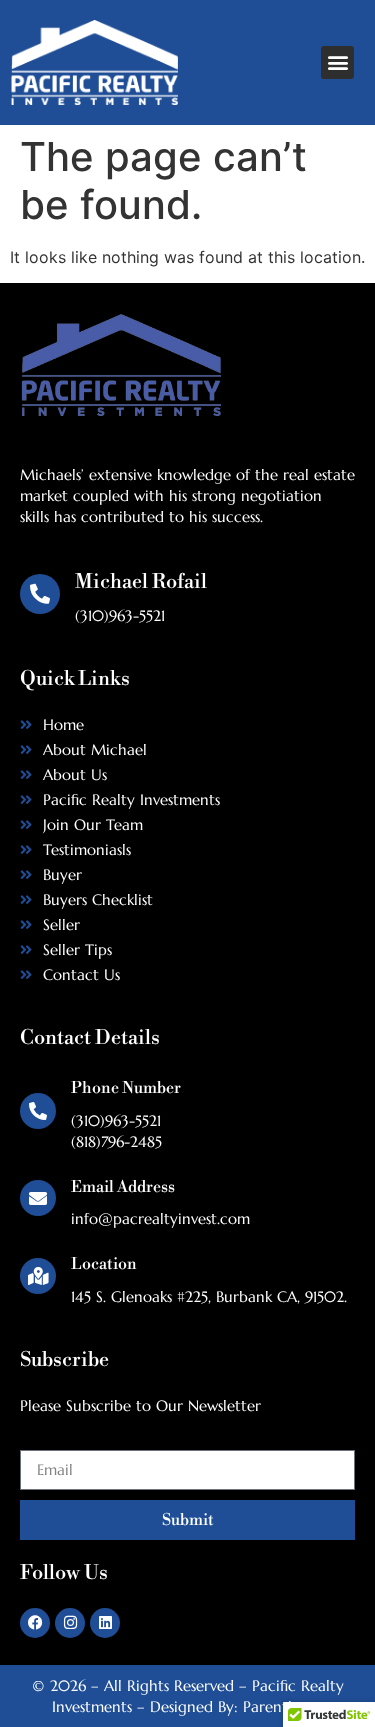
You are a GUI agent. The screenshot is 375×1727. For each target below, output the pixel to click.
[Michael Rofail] (40, 594)
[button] (337, 62)
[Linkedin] (105, 1623)
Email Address (123, 1187)
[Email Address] (38, 1198)
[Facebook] (35, 1623)
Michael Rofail (141, 582)
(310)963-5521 (116, 1120)
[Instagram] (70, 1623)
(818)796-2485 (116, 1141)
